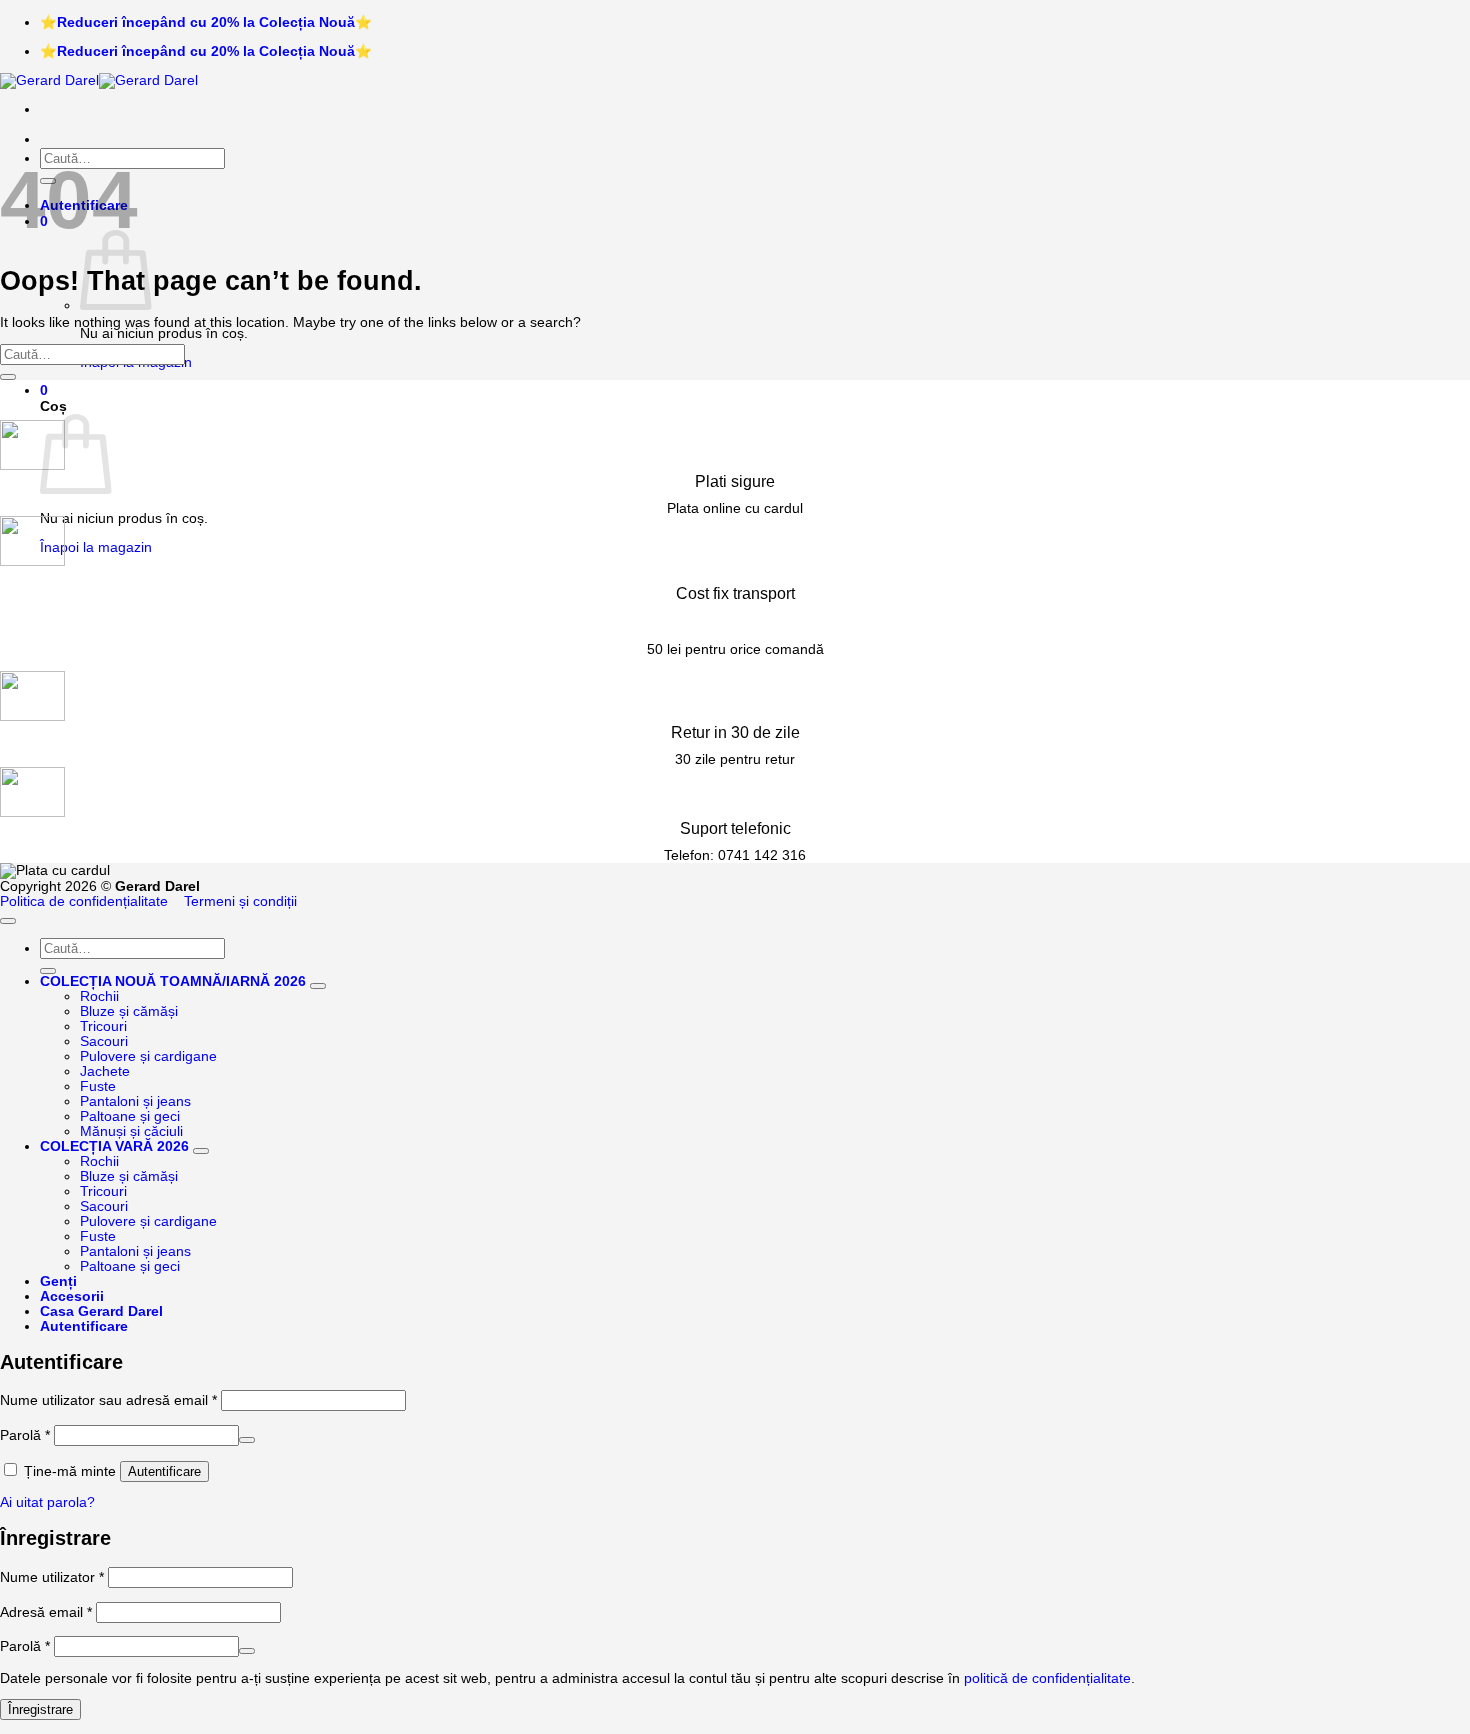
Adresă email (46, 1612)
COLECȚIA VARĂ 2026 (114, 1146)
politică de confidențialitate (1047, 1678)
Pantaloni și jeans (135, 1101)
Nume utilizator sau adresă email (108, 1400)
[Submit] (8, 377)
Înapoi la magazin (96, 547)
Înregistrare (40, 1709)
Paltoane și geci (130, 1116)
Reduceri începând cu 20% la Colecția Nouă (206, 22)
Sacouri (104, 1041)
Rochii (99, 996)
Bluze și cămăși (129, 1011)
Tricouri (103, 1026)
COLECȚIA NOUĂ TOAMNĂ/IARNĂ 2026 (173, 981)
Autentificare (164, 1471)
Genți (58, 1281)
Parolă (25, 1435)
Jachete (105, 1071)
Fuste (98, 1086)
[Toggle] (318, 986)
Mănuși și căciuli (131, 1131)
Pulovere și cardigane (148, 1056)
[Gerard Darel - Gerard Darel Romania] (99, 80)
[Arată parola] (247, 1440)
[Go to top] (8, 921)
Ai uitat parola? (47, 1502)
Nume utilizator (52, 1577)
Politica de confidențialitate (84, 901)
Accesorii (72, 1296)
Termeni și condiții (240, 901)
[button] (44, 390)
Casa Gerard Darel (101, 1311)
